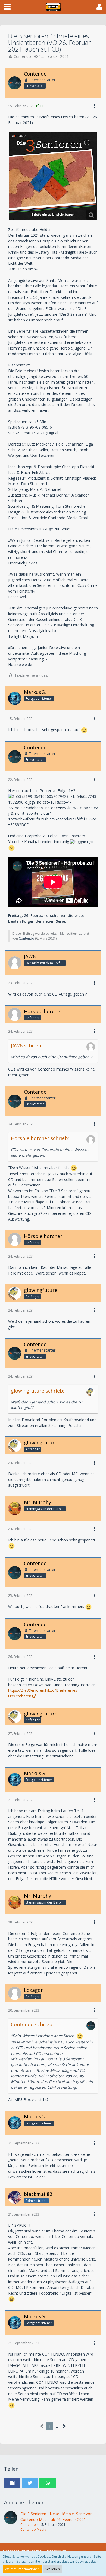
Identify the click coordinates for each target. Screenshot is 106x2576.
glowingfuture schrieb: (38, 1391)
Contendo (22, 56)
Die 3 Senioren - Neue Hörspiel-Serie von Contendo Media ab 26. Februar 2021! (56, 2517)
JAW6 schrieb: (27, 1045)
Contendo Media (33, 2530)
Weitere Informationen (22, 2569)
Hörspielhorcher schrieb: (40, 1138)
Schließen (53, 2569)
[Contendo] (11, 2522)
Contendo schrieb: (32, 2024)
